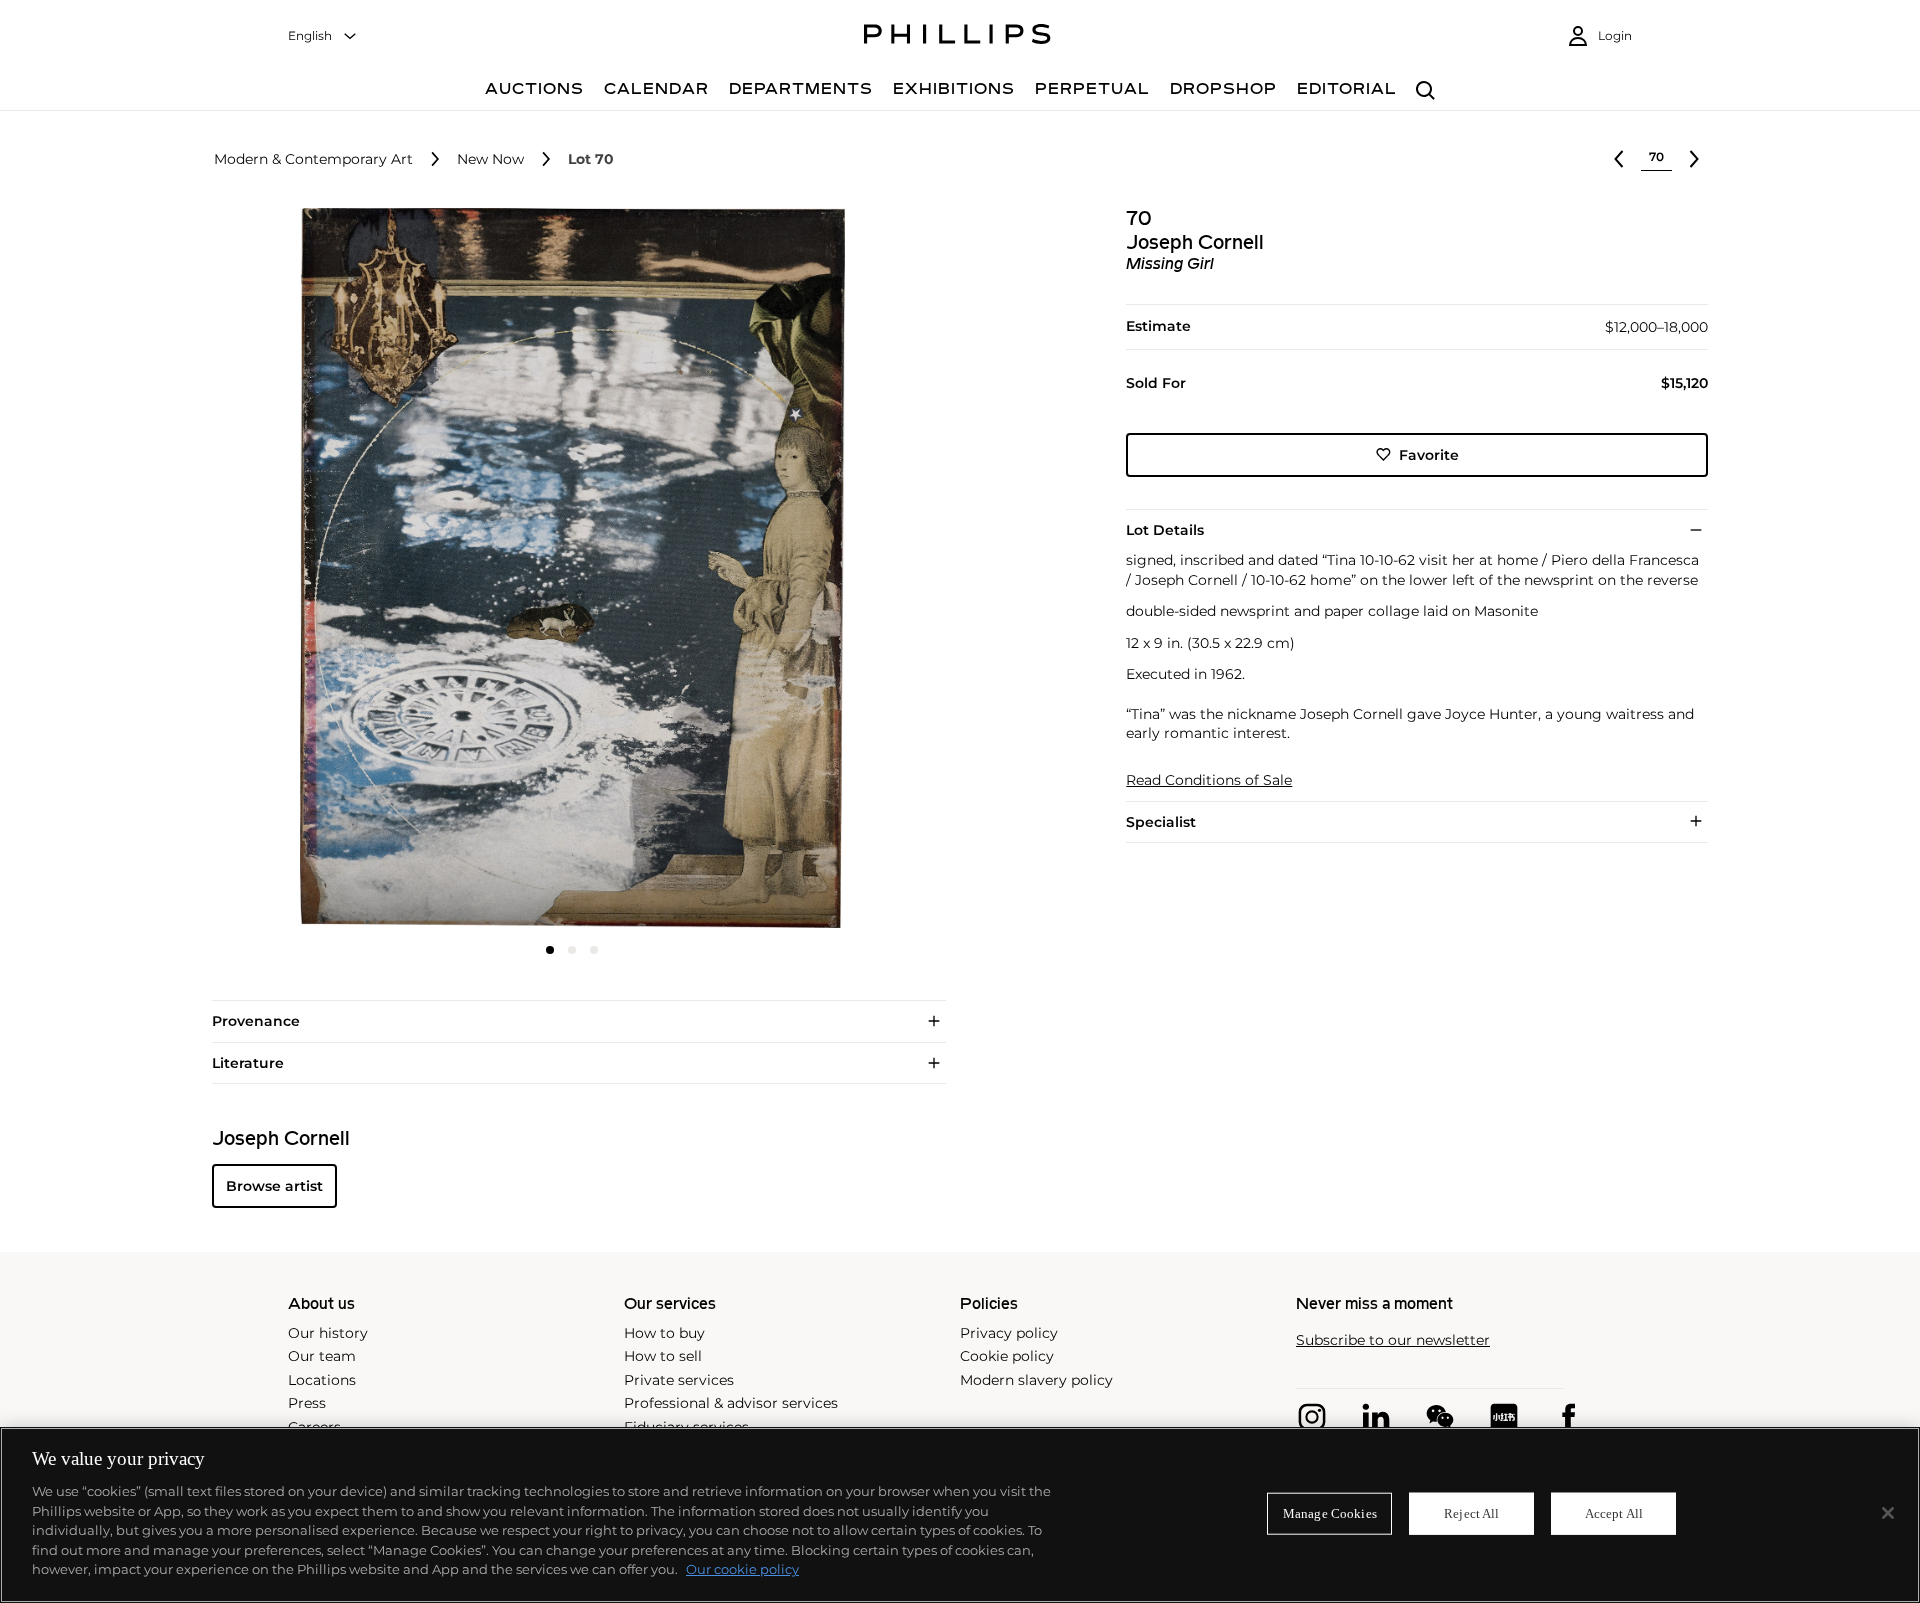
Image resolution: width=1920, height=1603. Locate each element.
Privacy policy (1009, 1333)
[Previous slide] (332, 570)
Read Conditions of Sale (1209, 779)
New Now (490, 159)
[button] (566, 568)
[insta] (1312, 1417)
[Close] (1888, 1513)
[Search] (1425, 91)
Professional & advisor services (731, 1403)
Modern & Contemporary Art (313, 159)
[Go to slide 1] (550, 950)
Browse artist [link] (274, 1186)
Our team (322, 1356)
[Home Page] (957, 37)
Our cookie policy (742, 1569)
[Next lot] (1694, 159)
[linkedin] (1376, 1417)
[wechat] (1440, 1417)
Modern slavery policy (1036, 1380)
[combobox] (323, 36)
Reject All (1471, 1513)
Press (307, 1403)
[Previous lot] (1619, 159)
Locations (322, 1380)
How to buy (664, 1333)
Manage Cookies (1330, 1513)
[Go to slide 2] (572, 950)
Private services (679, 1380)
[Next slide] (813, 570)
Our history (328, 1333)
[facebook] (1568, 1417)
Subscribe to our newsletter (1393, 1340)
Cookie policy (1007, 1356)
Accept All (1614, 1513)
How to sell (663, 1356)
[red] (1504, 1417)
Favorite (1429, 454)
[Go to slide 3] (594, 950)
